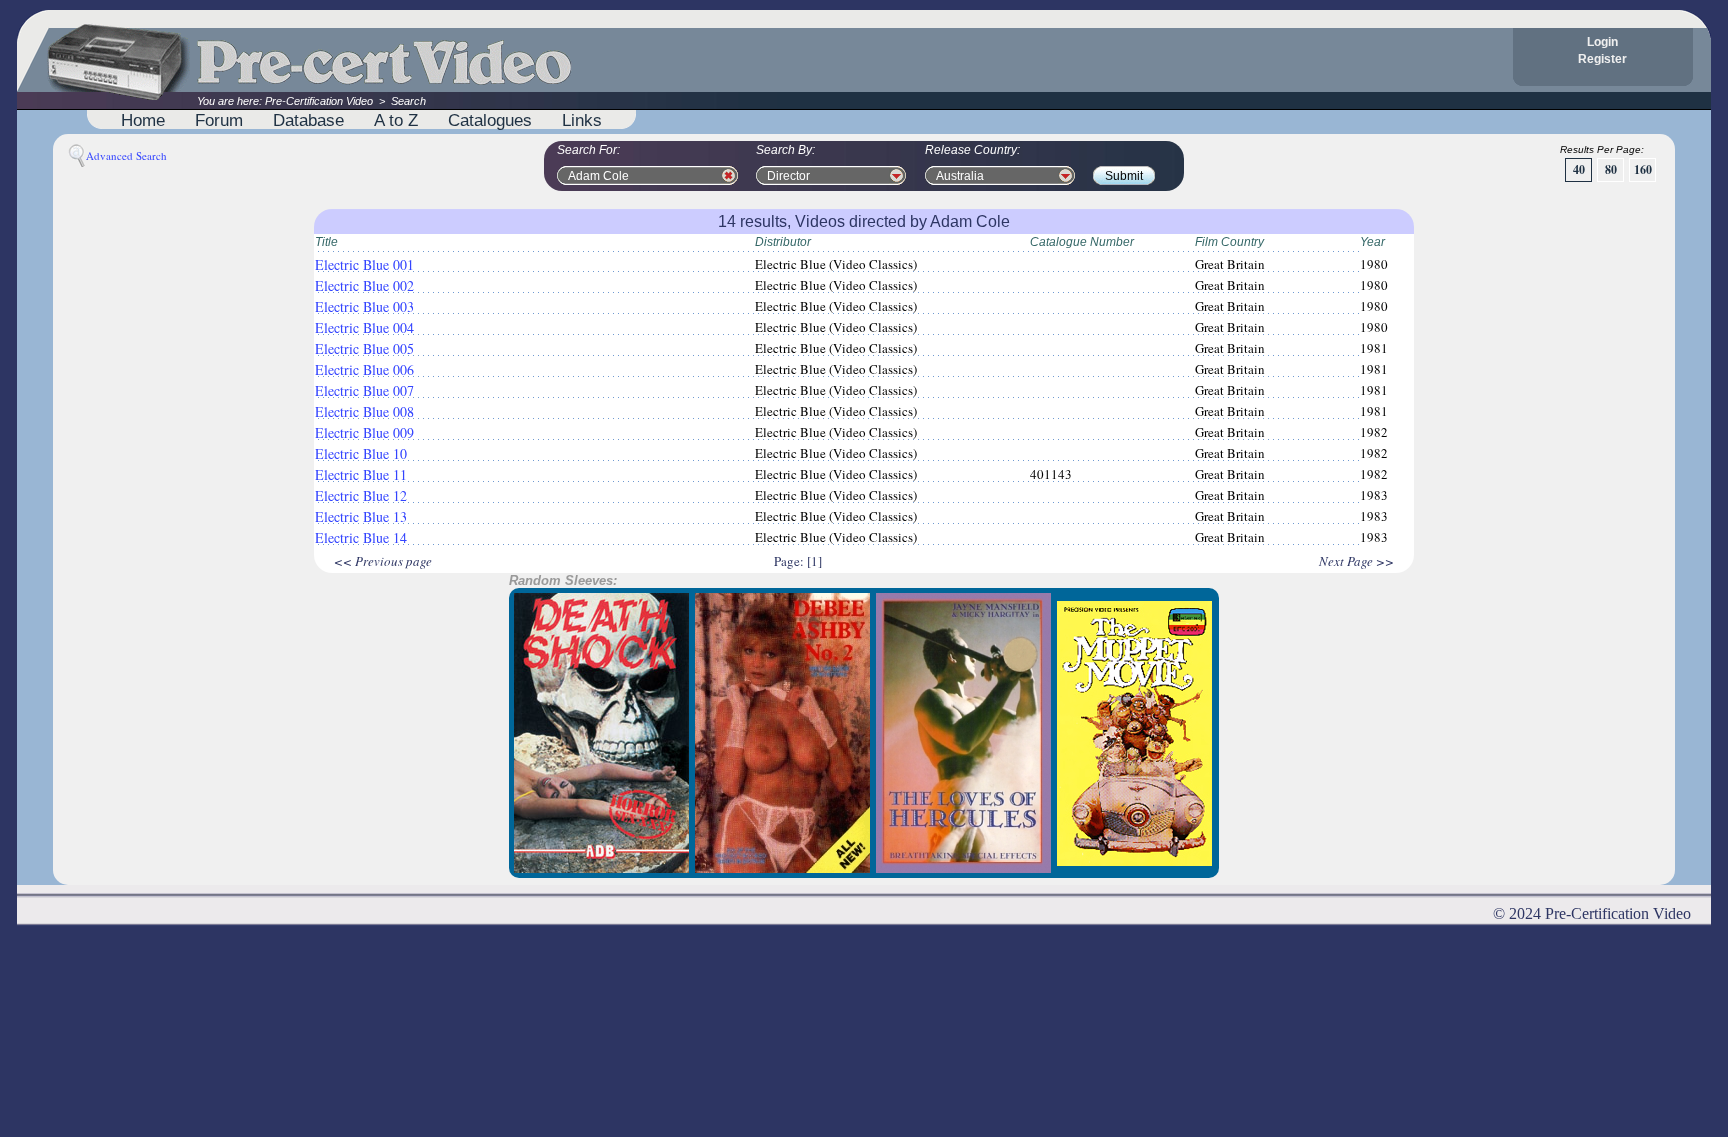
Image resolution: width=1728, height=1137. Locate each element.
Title (326, 242)
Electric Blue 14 (361, 537)
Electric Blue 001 (364, 264)
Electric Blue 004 (364, 327)
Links (582, 120)
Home (143, 120)
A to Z (396, 120)
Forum (219, 120)
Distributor (783, 242)
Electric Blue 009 (364, 432)
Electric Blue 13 (361, 516)
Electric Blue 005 (364, 348)
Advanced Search (126, 155)
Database (308, 120)
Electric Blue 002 (364, 285)
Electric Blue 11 (361, 474)
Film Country (1229, 242)
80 (1611, 169)
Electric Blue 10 (361, 453)
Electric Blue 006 (364, 369)
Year (1372, 242)
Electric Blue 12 (361, 495)
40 (1579, 169)
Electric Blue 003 (364, 306)
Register (1602, 59)
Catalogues (490, 120)
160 (1643, 169)
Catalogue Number (1082, 242)
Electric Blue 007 (364, 390)
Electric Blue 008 (364, 411)
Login (1602, 42)
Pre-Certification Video (319, 101)
